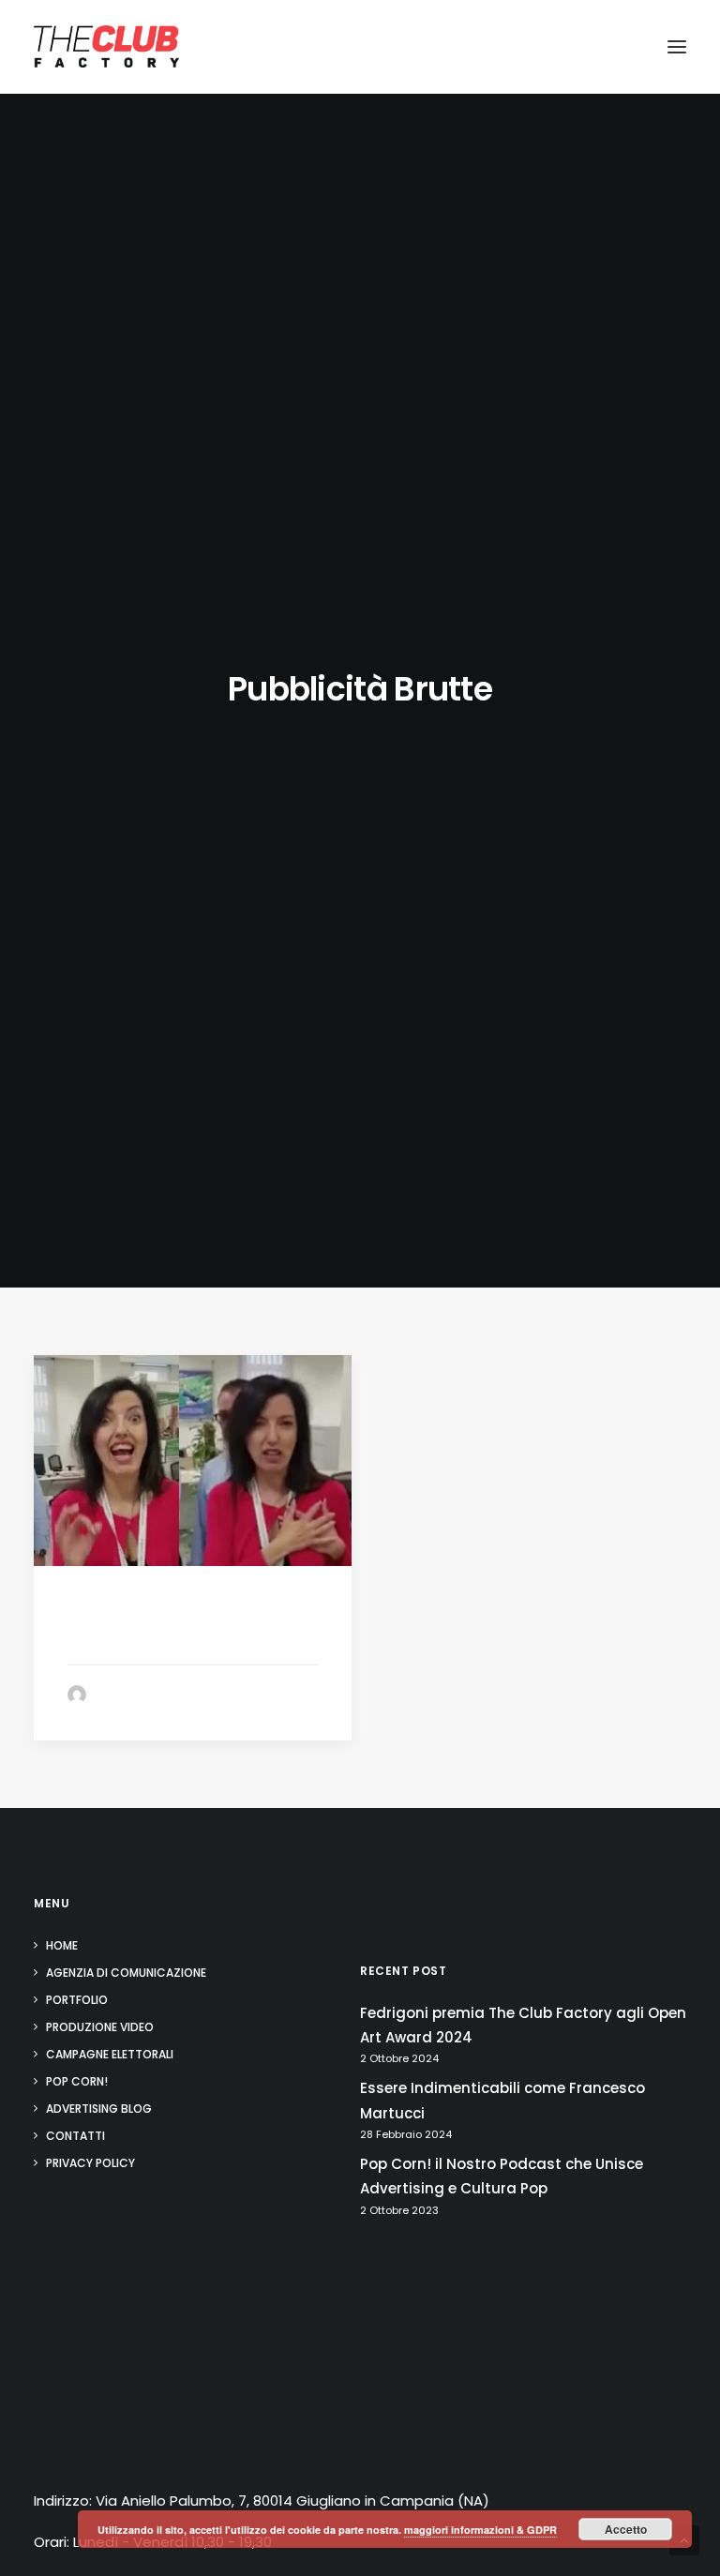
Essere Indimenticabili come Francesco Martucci (502, 2100)
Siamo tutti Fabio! (138, 1637)
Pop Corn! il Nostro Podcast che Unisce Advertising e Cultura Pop (502, 2176)
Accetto (626, 2529)
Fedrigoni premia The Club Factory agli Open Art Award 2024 (523, 2025)
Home (62, 1945)
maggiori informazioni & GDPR (480, 2530)
